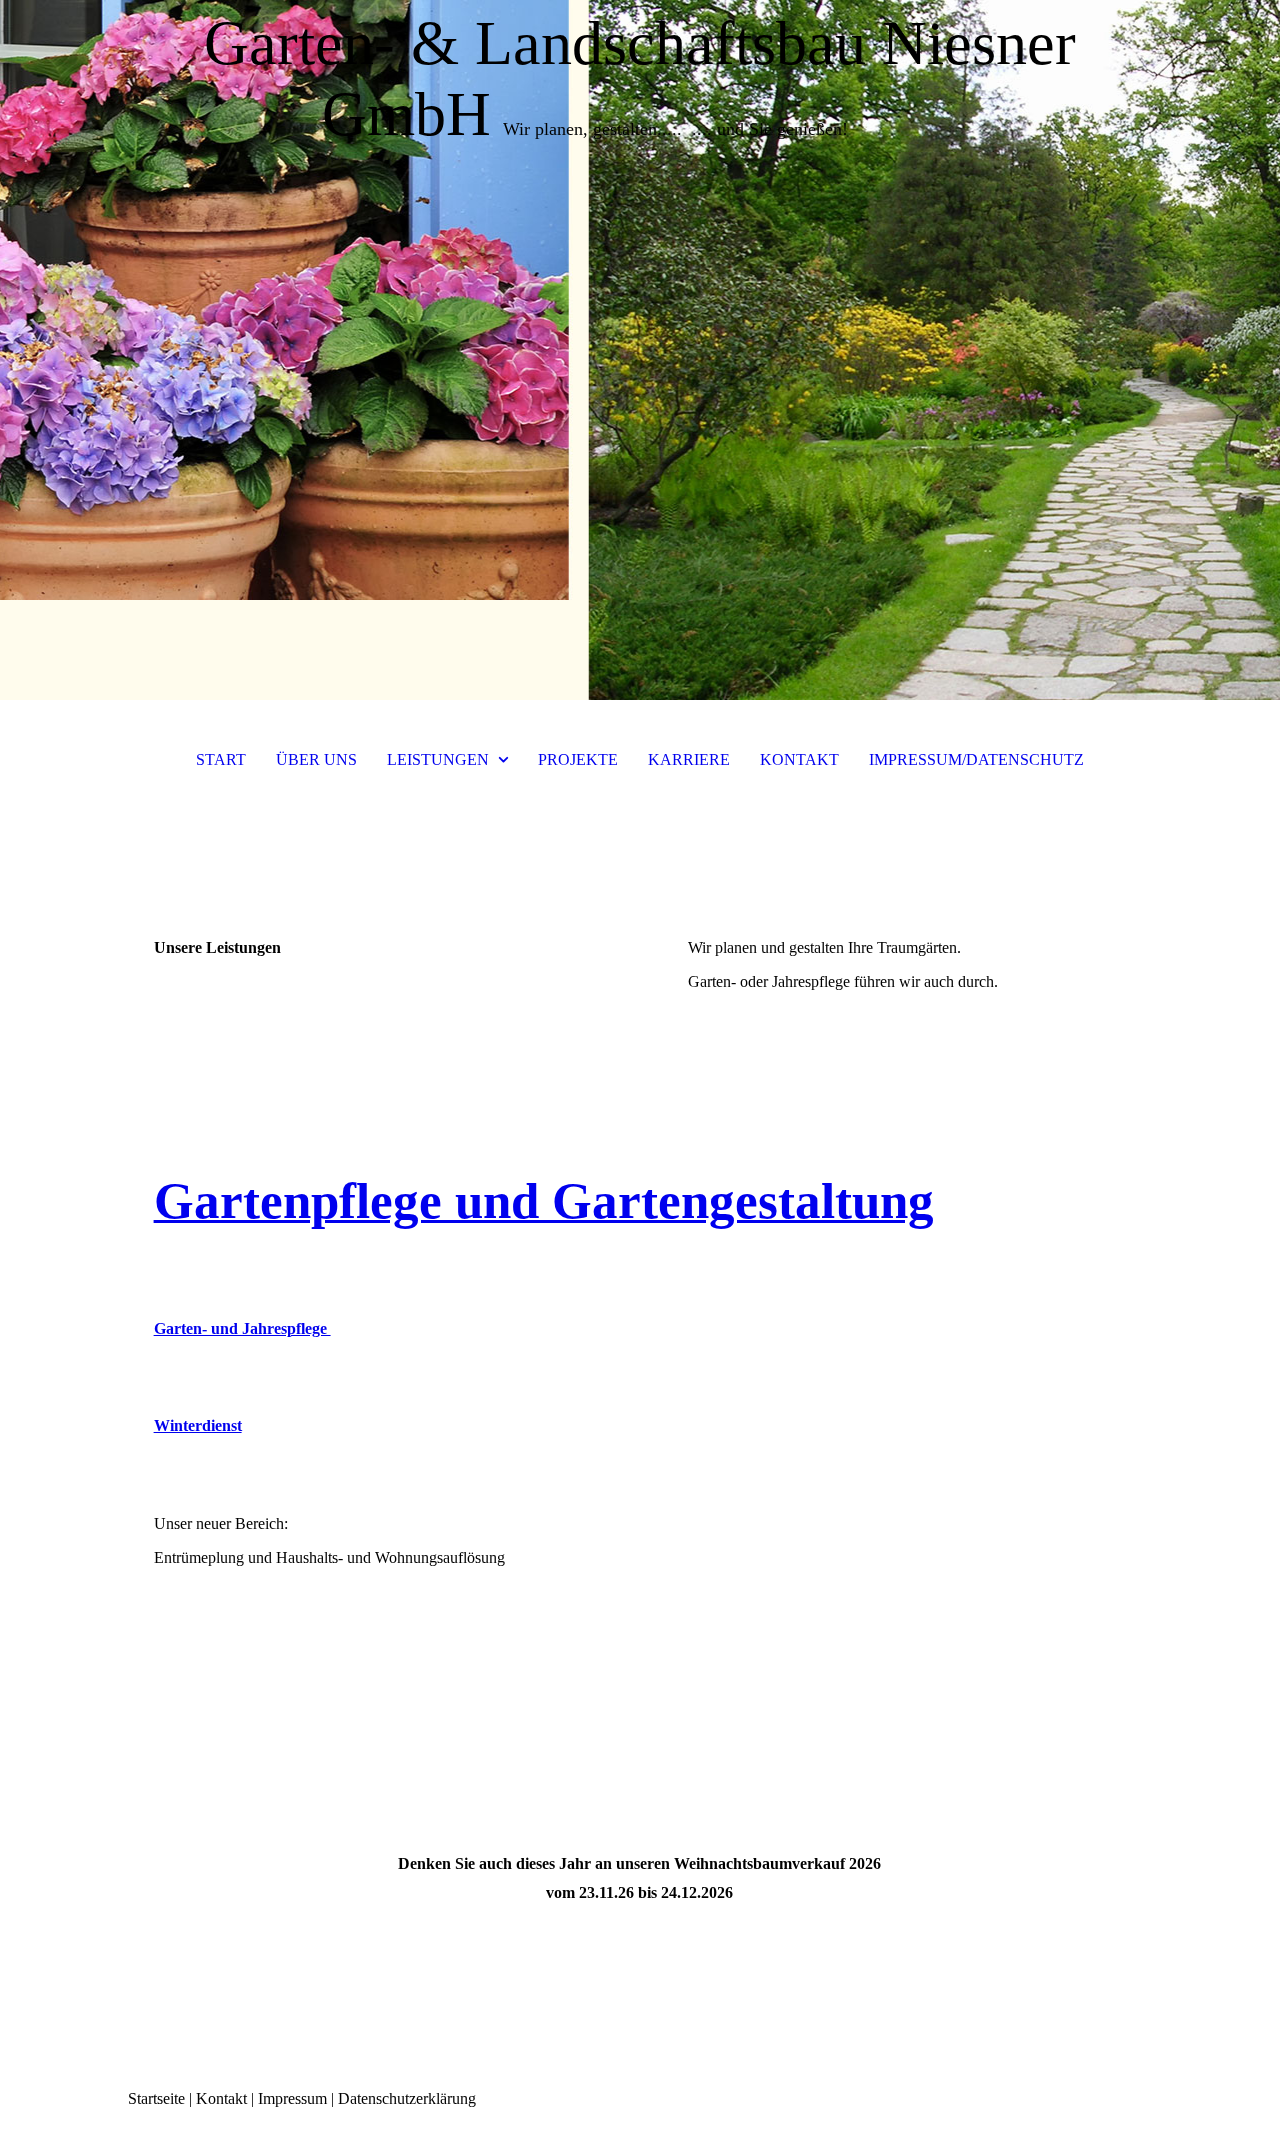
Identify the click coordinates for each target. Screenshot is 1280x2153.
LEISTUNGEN (438, 759)
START (221, 759)
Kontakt (221, 2098)
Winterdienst (198, 1425)
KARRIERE (689, 759)
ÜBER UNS (316, 759)
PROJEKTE (578, 759)
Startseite (156, 2098)
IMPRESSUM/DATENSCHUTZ (976, 759)
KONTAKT (799, 759)
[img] (640, 350)
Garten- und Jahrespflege (242, 1328)
